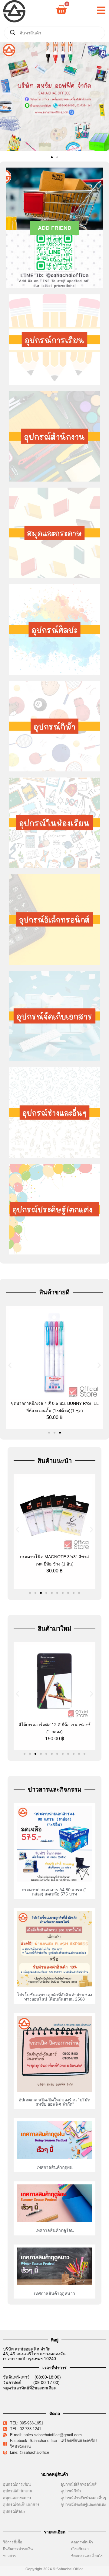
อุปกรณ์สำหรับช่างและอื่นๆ (83, 2498)
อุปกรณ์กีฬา (71, 2491)
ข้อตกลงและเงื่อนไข (89, 2556)
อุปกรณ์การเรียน (17, 2484)
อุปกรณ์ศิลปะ (14, 2512)
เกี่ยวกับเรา (80, 2549)
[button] (7, 97)
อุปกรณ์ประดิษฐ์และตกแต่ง (83, 2505)
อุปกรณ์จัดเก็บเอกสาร (21, 2505)
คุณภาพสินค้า (82, 2542)
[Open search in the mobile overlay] (54, 33)
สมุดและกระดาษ (17, 2498)
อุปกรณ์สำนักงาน (18, 2491)
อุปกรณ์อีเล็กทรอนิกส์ (79, 2484)
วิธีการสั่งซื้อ (13, 2542)
